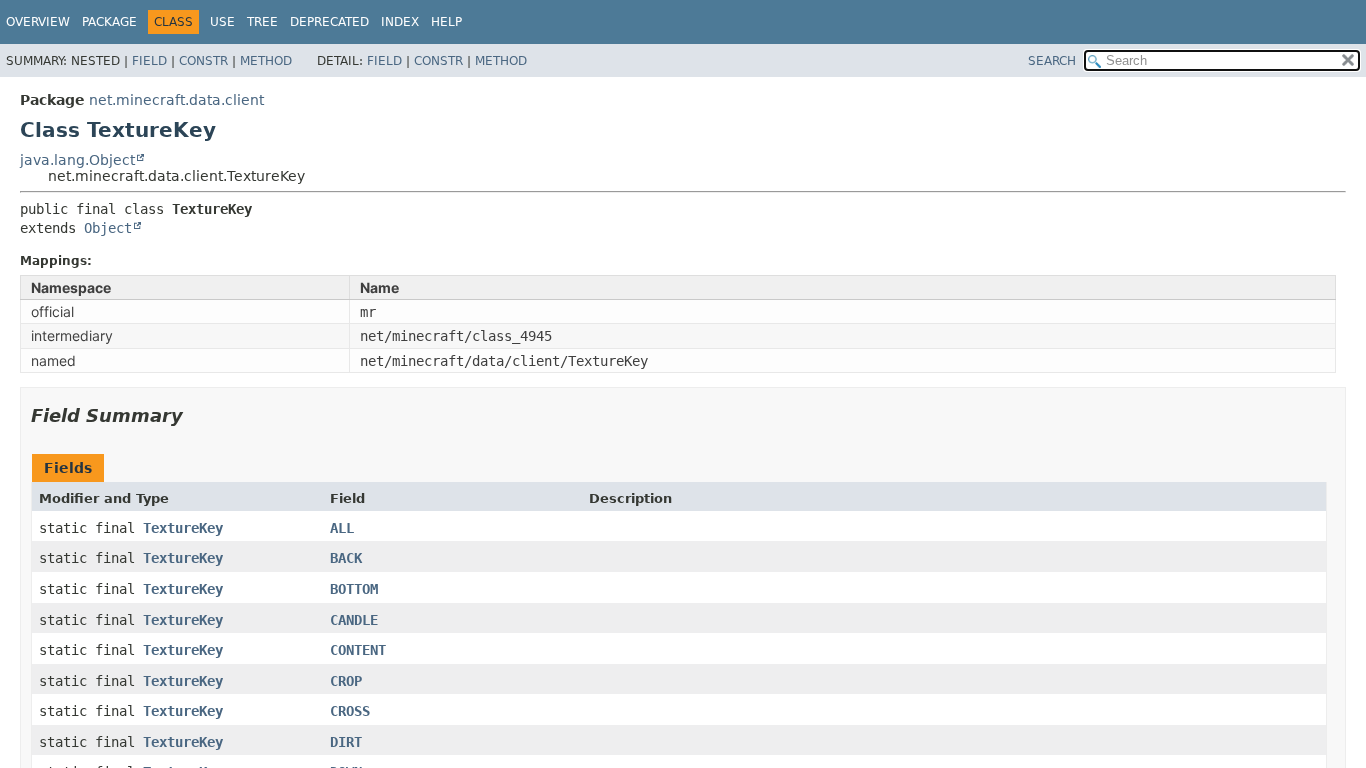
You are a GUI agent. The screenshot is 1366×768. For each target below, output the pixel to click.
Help (446, 22)
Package (109, 22)
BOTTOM (354, 589)
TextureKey (183, 528)
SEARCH (1052, 61)
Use (222, 22)
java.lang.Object (77, 160)
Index (400, 22)
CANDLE (354, 620)
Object (108, 228)
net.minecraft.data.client (176, 100)
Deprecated (329, 22)
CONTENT (358, 650)
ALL (342, 528)
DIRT (346, 742)
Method (266, 61)
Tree (262, 22)
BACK (346, 558)
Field (149, 61)
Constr (203, 61)
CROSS (350, 711)
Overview (38, 22)
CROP (346, 681)
